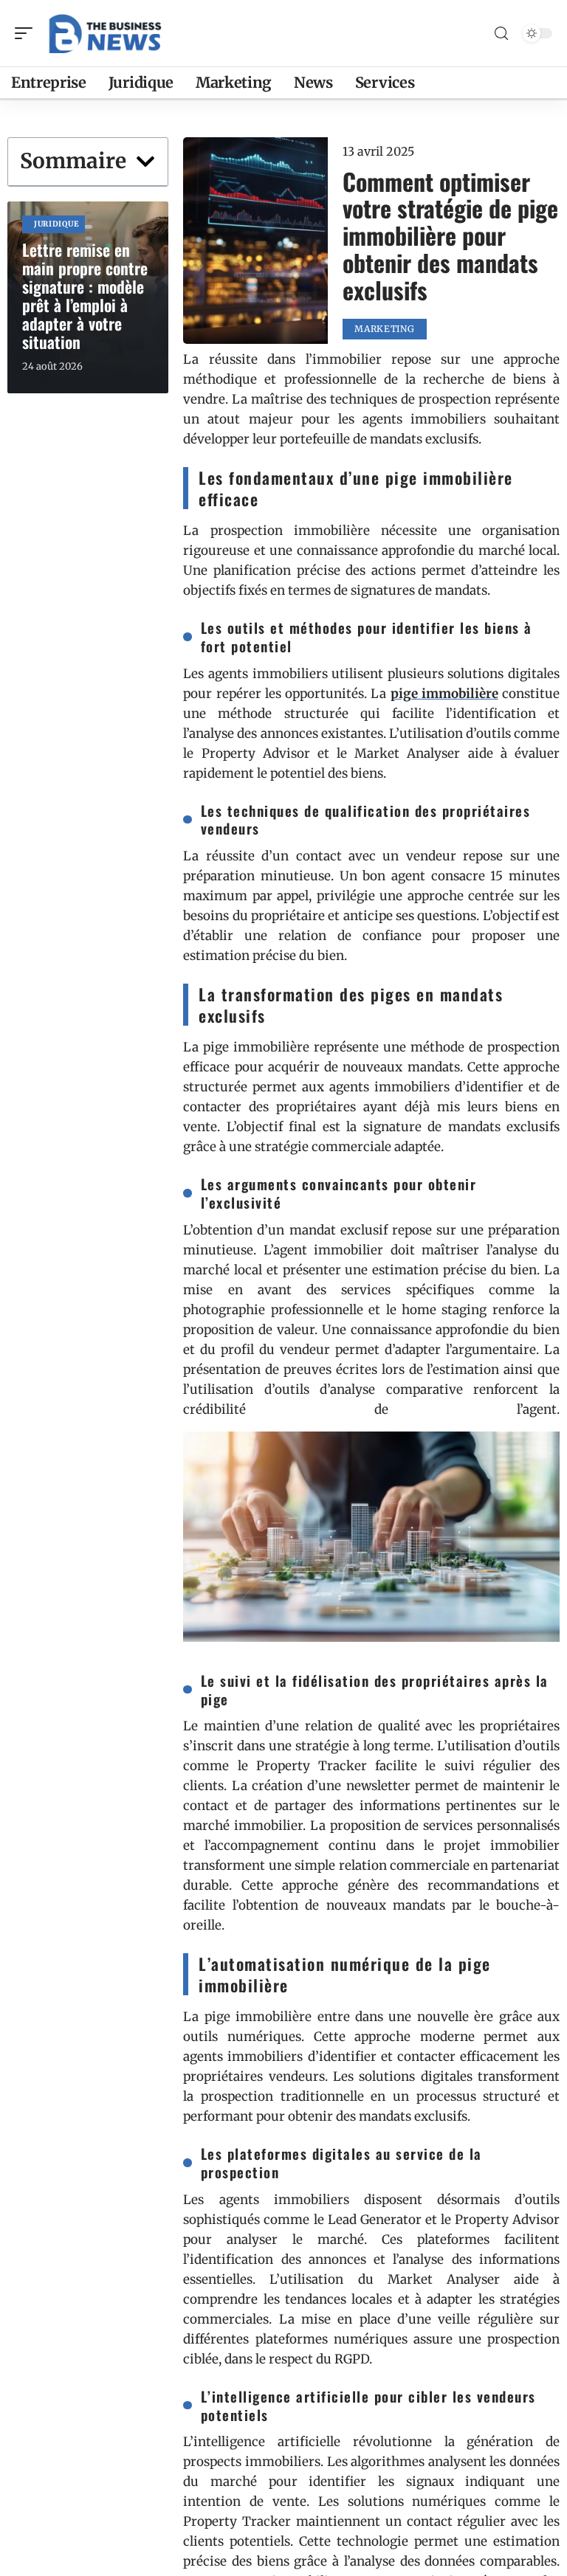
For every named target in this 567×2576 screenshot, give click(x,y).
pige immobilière (444, 694)
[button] (145, 162)
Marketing (384, 329)
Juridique (56, 224)
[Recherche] (501, 34)
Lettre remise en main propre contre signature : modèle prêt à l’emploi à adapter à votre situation (85, 296)
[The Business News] (106, 33)
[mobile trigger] (27, 33)
